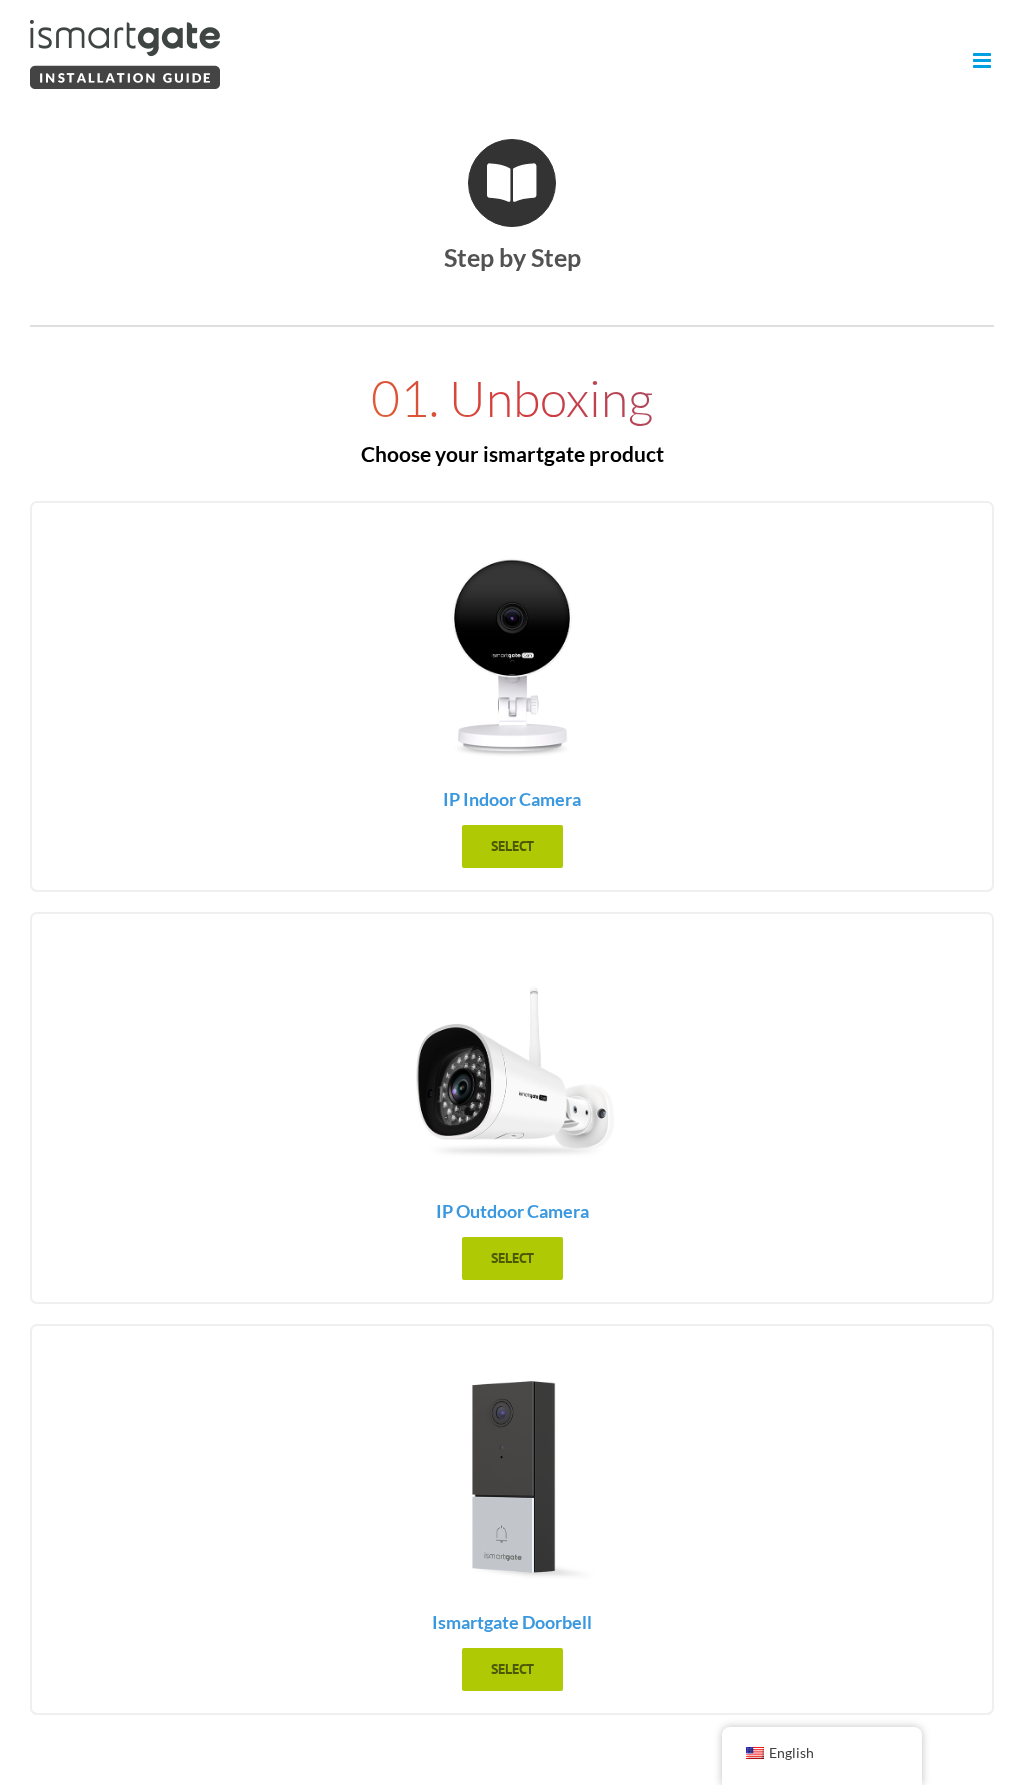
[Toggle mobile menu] (983, 60)
